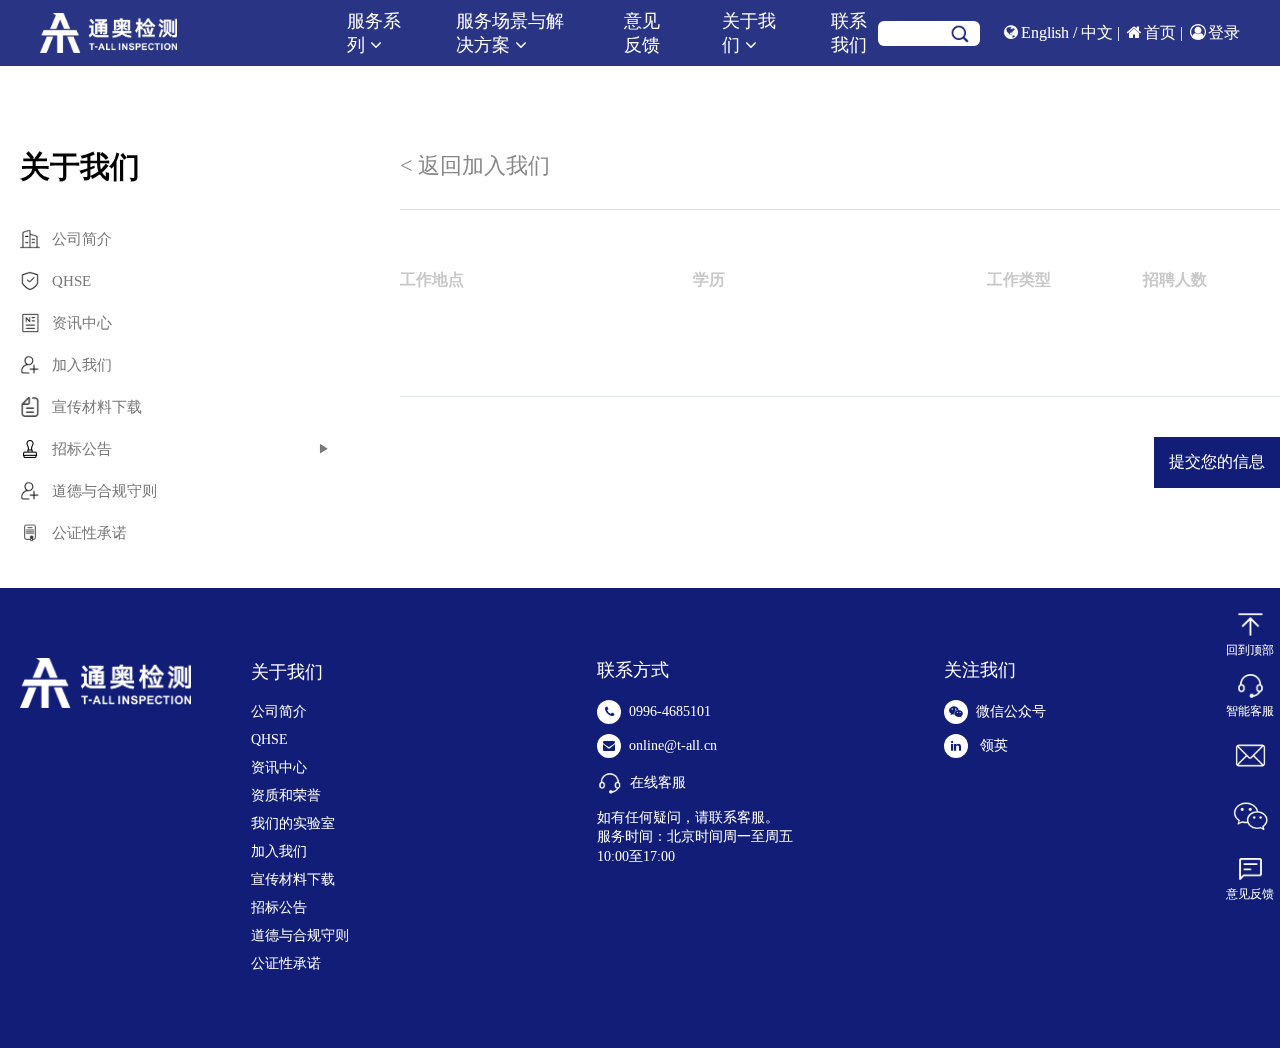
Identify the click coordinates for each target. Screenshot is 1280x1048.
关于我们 (287, 672)
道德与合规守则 (300, 935)
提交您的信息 (1217, 461)
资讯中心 (279, 767)
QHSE (269, 739)
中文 (1099, 32)
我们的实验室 (293, 823)
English (1047, 32)
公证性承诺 (286, 963)
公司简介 (279, 711)
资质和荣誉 (286, 795)
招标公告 (279, 907)
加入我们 (279, 851)
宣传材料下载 (293, 879)
